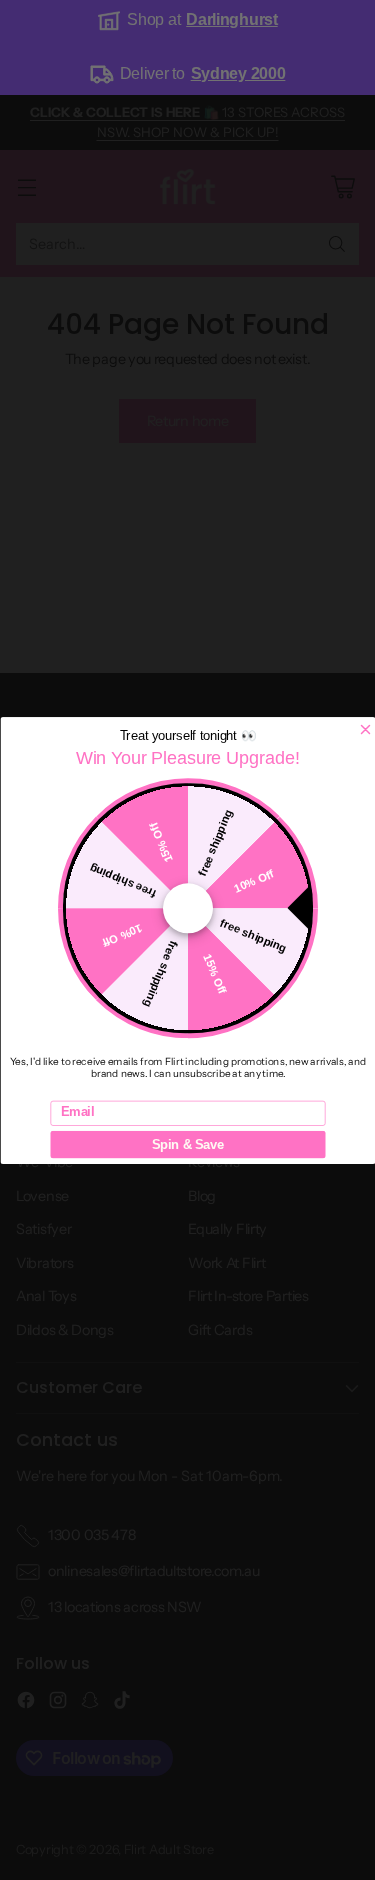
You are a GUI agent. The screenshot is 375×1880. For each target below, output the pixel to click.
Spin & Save (188, 1144)
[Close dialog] (365, 729)
